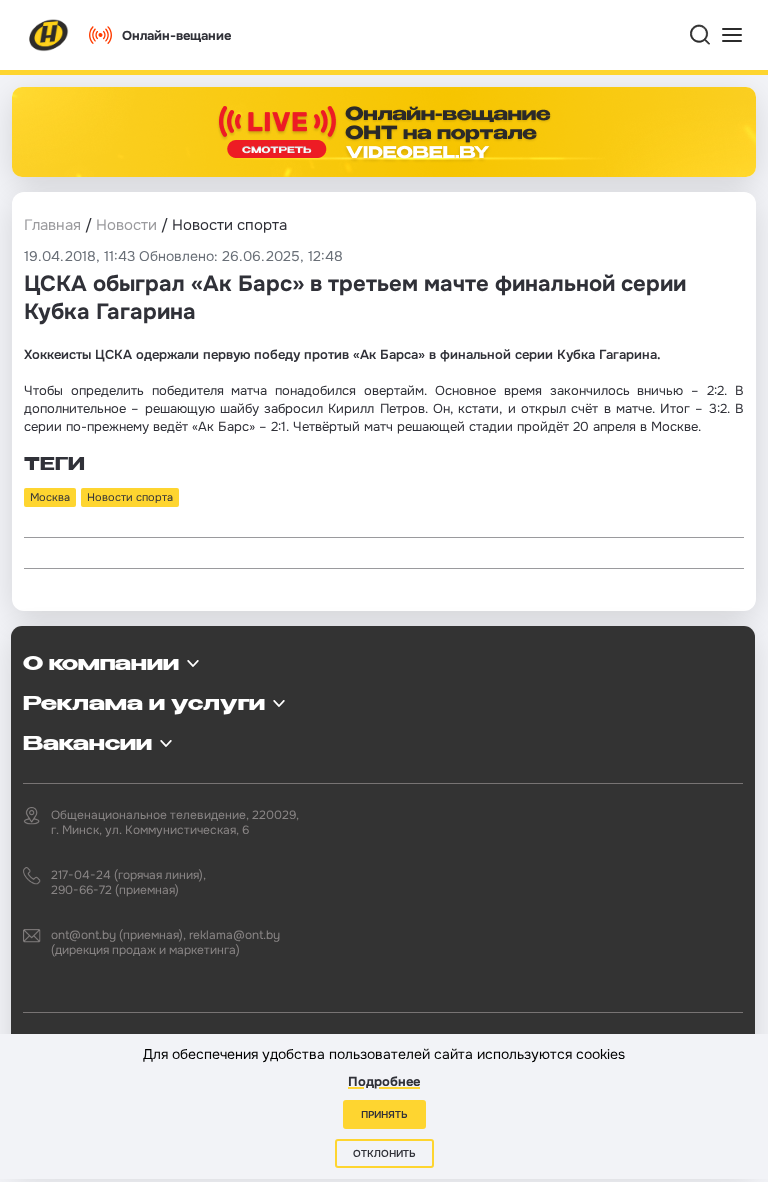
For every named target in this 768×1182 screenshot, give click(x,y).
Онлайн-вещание (176, 35)
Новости (126, 225)
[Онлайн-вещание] (384, 132)
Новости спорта (130, 497)
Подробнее (384, 1081)
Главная (52, 225)
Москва (50, 497)
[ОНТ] (49, 35)
